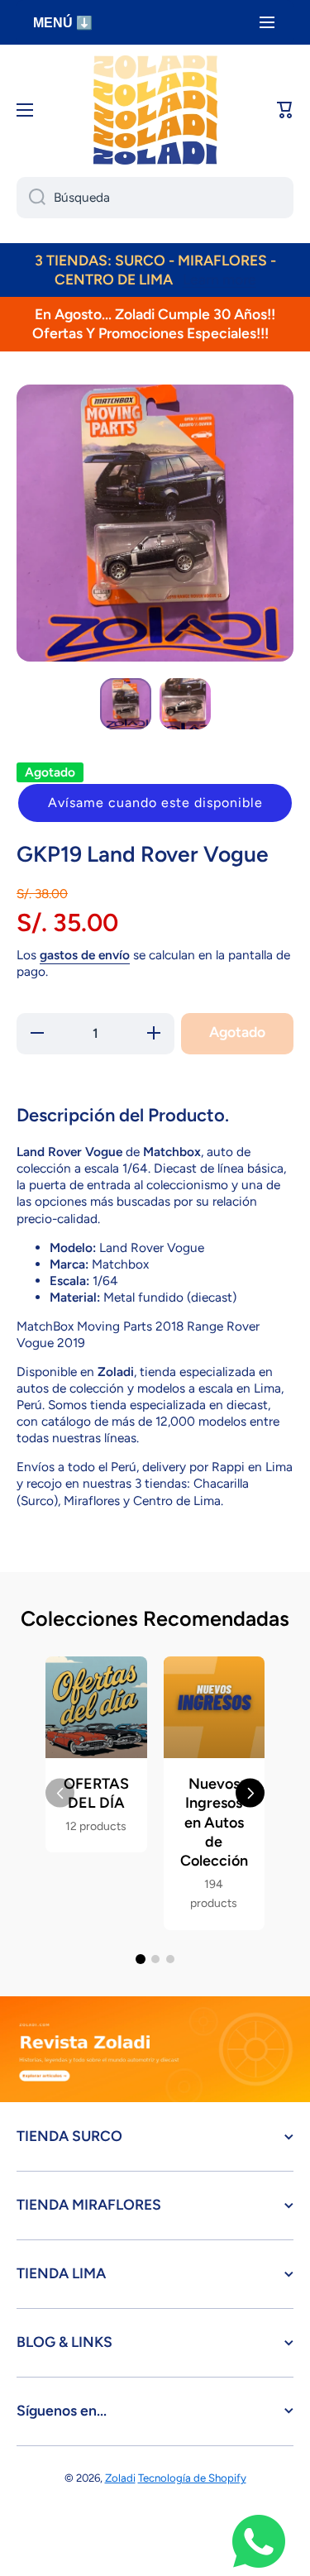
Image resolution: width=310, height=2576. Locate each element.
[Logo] (155, 110)
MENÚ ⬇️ (63, 23)
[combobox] (155, 198)
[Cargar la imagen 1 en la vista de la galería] (126, 704)
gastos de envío (85, 955)
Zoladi (120, 2478)
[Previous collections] (60, 1793)
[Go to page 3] (170, 1959)
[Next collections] (250, 1793)
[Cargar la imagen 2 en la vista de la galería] (185, 704)
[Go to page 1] (141, 1959)
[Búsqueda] (31, 198)
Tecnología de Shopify (192, 2478)
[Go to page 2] (155, 1959)
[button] (155, 803)
